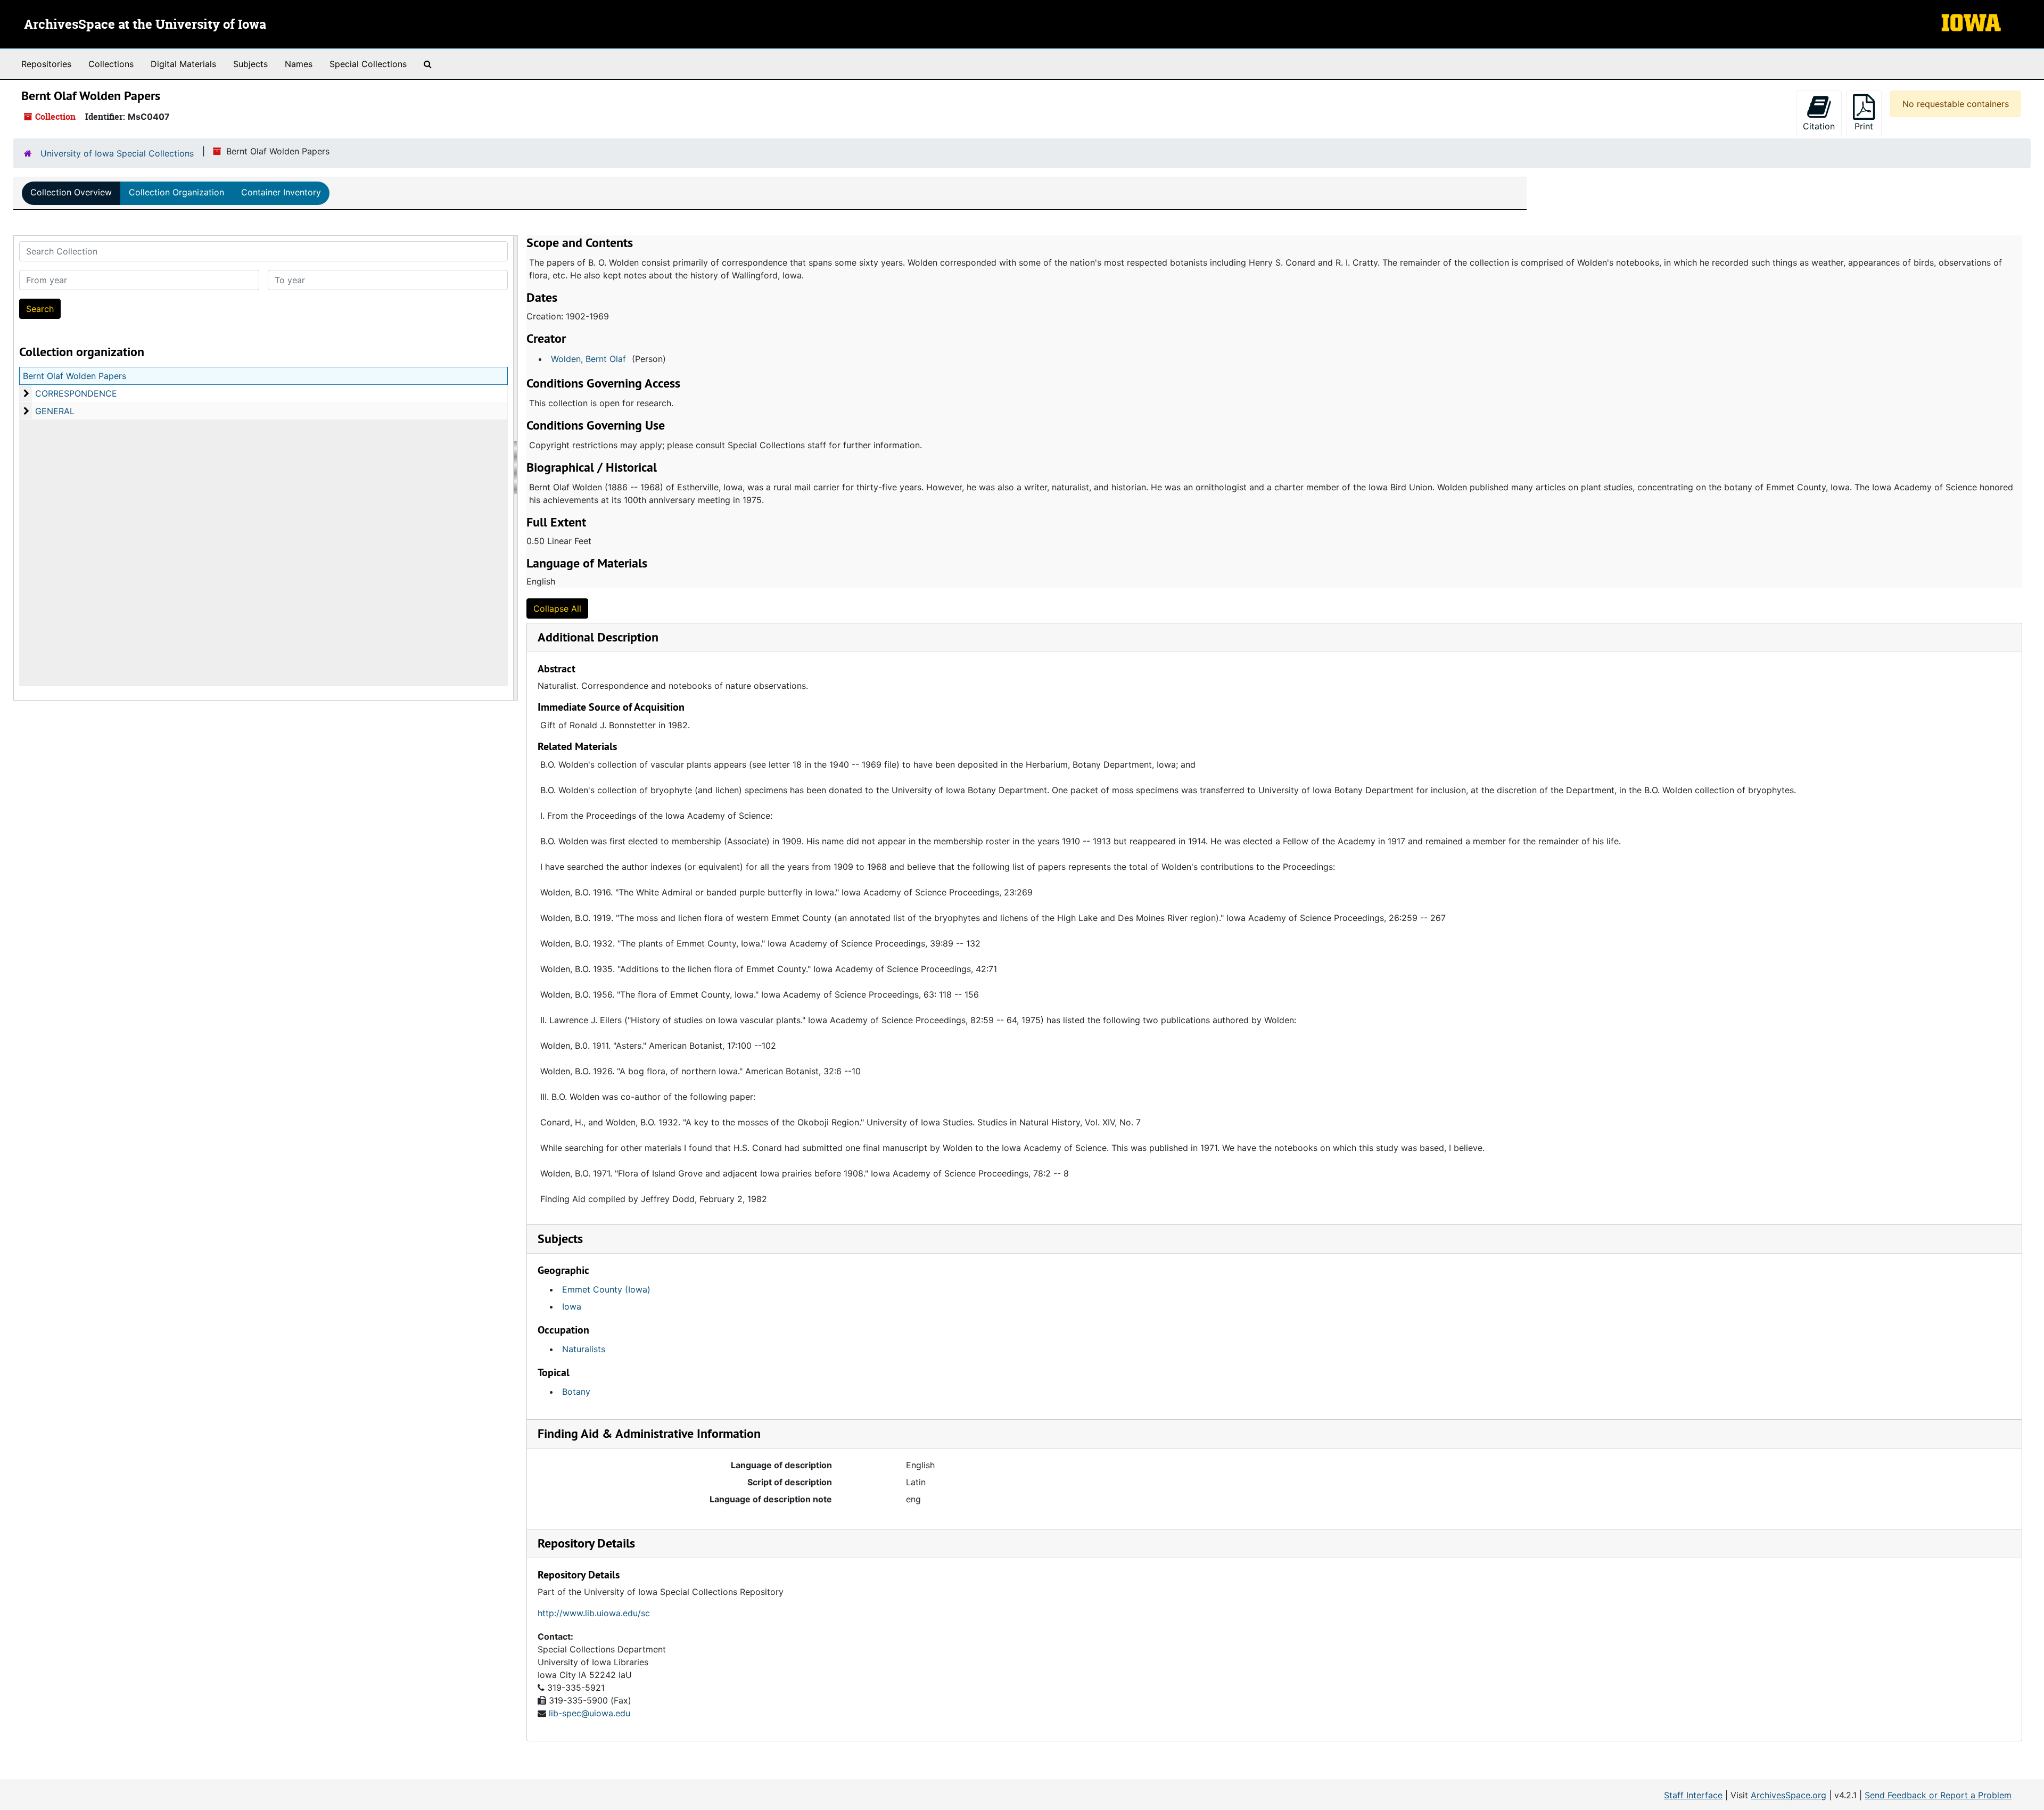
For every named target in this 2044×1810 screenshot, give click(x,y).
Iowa (572, 1306)
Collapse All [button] (557, 608)
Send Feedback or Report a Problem (1938, 1795)
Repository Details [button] (586, 1543)
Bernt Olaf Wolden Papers (75, 376)
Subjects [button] (560, 1239)
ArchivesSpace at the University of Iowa (145, 25)
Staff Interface (1693, 1795)
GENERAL (55, 411)
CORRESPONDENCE (76, 393)
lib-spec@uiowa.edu (590, 1713)
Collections (111, 64)
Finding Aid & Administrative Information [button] (649, 1433)
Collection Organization (176, 192)
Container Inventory (281, 192)
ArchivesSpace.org (1789, 1795)
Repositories (46, 64)
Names (299, 64)
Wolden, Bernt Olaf (588, 359)
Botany (576, 1392)
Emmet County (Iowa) (606, 1289)
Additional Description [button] (598, 637)
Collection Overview (71, 192)
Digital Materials (183, 64)
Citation (1819, 126)
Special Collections (368, 64)
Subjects (250, 64)
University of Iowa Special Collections (117, 153)
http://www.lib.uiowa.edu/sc (594, 1613)
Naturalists (584, 1349)
